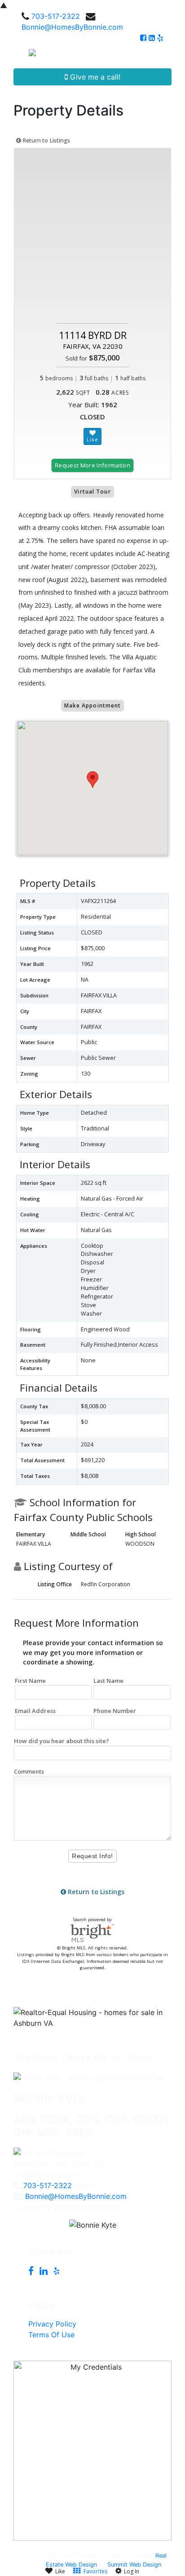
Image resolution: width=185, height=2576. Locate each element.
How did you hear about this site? (62, 1741)
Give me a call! (94, 77)
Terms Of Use (51, 2335)
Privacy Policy (52, 2324)
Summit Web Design (134, 2565)
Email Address (35, 1711)
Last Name (108, 1681)
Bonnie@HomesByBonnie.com (72, 27)
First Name (30, 1681)
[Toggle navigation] (168, 56)
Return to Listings (46, 140)
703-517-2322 (56, 16)
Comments (29, 1771)
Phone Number (115, 1711)
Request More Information (92, 465)
